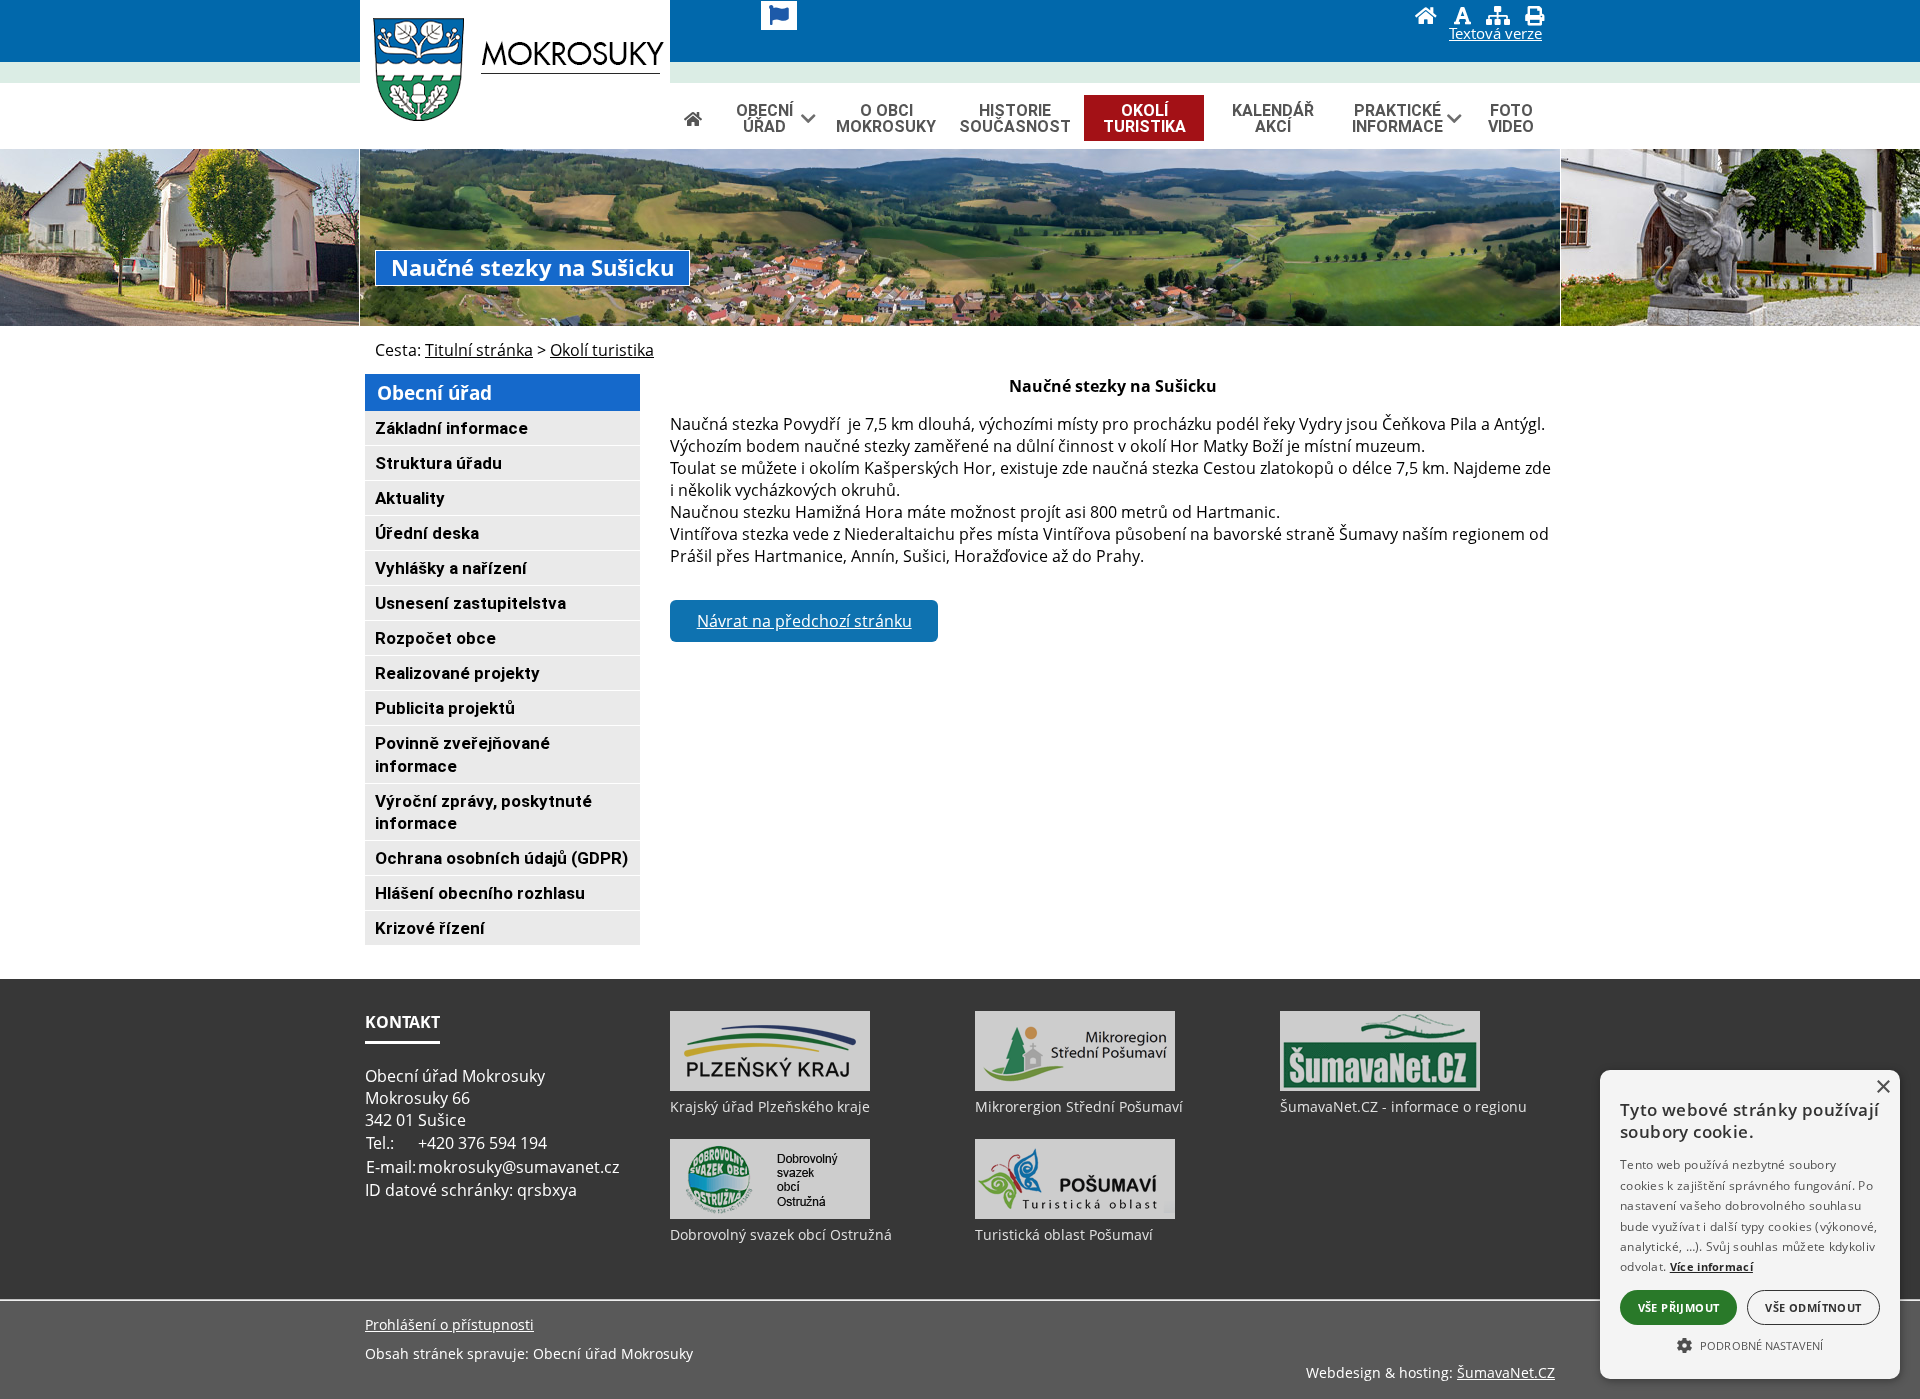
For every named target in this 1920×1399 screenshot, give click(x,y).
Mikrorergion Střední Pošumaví (1079, 1106)
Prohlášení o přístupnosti (449, 1324)
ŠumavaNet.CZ (1506, 1372)
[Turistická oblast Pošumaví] (1075, 1214)
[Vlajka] (779, 15)
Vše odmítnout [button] (1813, 1307)
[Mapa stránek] (1498, 18)
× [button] (1882, 1087)
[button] (1750, 1344)
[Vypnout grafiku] (1462, 18)
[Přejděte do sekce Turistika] (693, 118)
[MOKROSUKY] (515, 74)
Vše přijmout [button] (1679, 1307)
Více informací (1711, 1266)
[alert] (1750, 1224)
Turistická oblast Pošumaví (1064, 1234)
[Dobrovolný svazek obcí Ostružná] (770, 1214)
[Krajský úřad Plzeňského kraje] (770, 1086)
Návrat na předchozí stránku (804, 621)
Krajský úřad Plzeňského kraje (770, 1106)
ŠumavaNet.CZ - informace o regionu (1403, 1106)
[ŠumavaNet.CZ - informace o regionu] (1380, 1086)
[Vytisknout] (1534, 18)
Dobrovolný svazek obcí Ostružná (781, 1234)
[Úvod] (1426, 18)
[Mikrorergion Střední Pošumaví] (1075, 1086)
